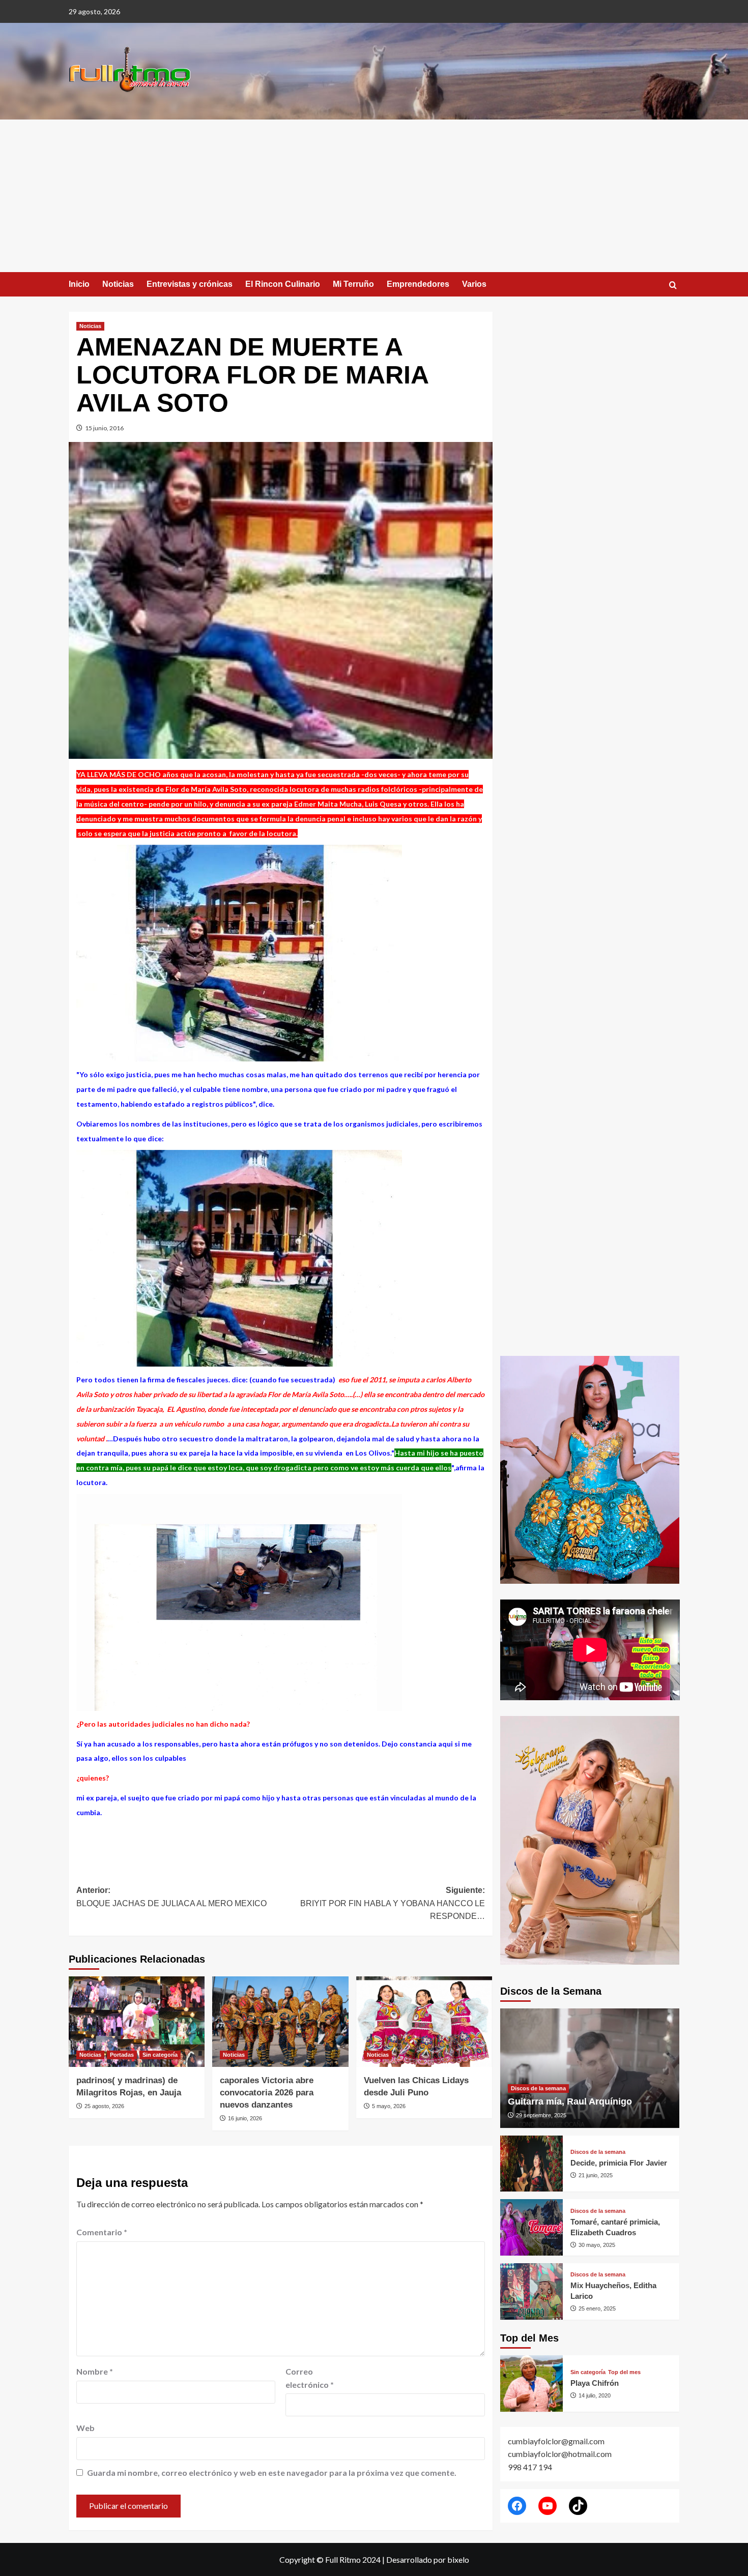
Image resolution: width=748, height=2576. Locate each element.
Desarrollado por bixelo (428, 2559)
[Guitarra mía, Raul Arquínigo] (590, 2068)
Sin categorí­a (160, 2055)
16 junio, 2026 (245, 2118)
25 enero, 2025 (597, 2308)
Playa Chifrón (595, 2383)
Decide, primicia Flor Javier (619, 2163)
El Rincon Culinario (283, 284)
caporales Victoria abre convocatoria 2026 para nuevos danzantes (267, 2093)
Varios (474, 284)
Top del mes (624, 2372)
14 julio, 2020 (595, 2395)
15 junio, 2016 (104, 428)
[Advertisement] (374, 196)
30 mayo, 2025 (597, 2245)
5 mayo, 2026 (389, 2106)
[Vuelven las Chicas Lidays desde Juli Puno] (424, 2022)
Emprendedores (418, 284)
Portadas (122, 2055)
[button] (673, 285)
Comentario (102, 2232)
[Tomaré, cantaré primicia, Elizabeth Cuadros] (531, 2227)
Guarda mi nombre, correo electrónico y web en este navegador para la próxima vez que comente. (272, 2473)
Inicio (79, 284)
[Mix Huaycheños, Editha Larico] (531, 2291)
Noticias (118, 284)
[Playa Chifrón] (531, 2383)
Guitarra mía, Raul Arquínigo (570, 2101)
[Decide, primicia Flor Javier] (531, 2164)
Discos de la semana (538, 2088)
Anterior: (171, 1897)
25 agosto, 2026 (104, 2106)
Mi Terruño (353, 284)
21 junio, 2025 (596, 2175)
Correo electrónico (310, 2378)
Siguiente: (392, 1903)
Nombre (95, 2371)
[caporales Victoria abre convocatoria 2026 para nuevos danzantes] (280, 2022)
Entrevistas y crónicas (190, 284)
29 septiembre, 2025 (541, 2115)
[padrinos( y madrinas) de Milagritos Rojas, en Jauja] (137, 2022)
